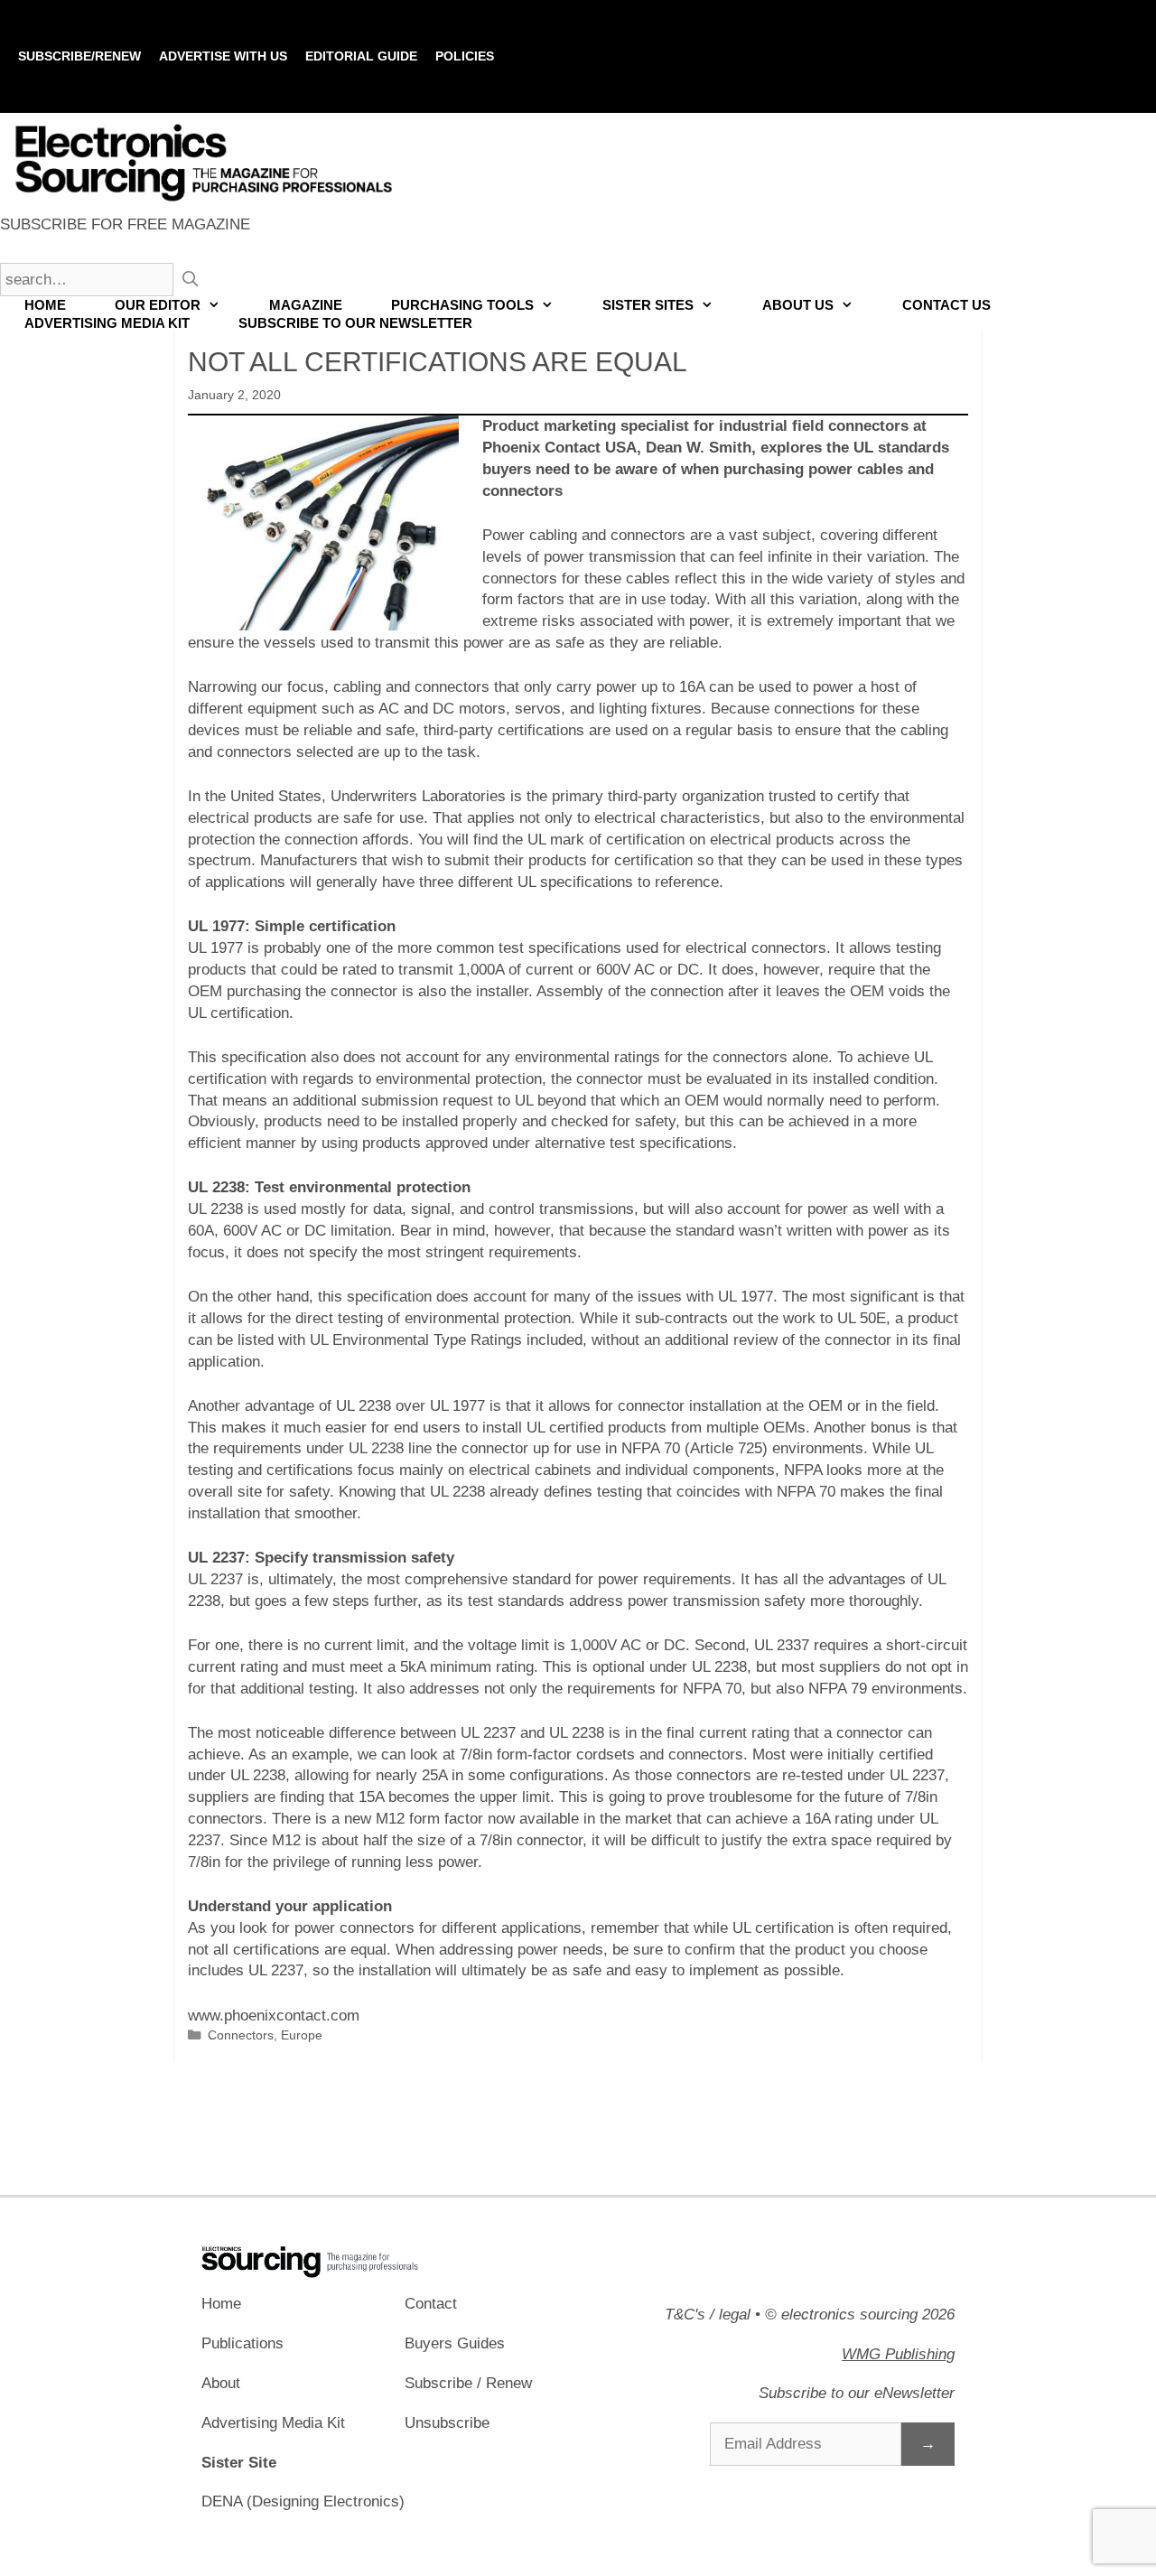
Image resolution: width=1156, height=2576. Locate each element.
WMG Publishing (898, 2354)
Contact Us (946, 305)
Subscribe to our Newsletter (355, 323)
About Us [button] (798, 305)
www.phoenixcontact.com (274, 2016)
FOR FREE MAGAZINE (125, 224)
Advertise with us (223, 56)
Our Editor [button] (158, 305)
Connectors (241, 2035)
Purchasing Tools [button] (462, 305)
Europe (302, 2035)
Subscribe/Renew (79, 56)
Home (45, 305)
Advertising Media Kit (107, 323)
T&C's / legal (708, 2315)
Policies (465, 56)
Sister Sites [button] (648, 305)
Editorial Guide (361, 56)
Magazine (306, 305)
